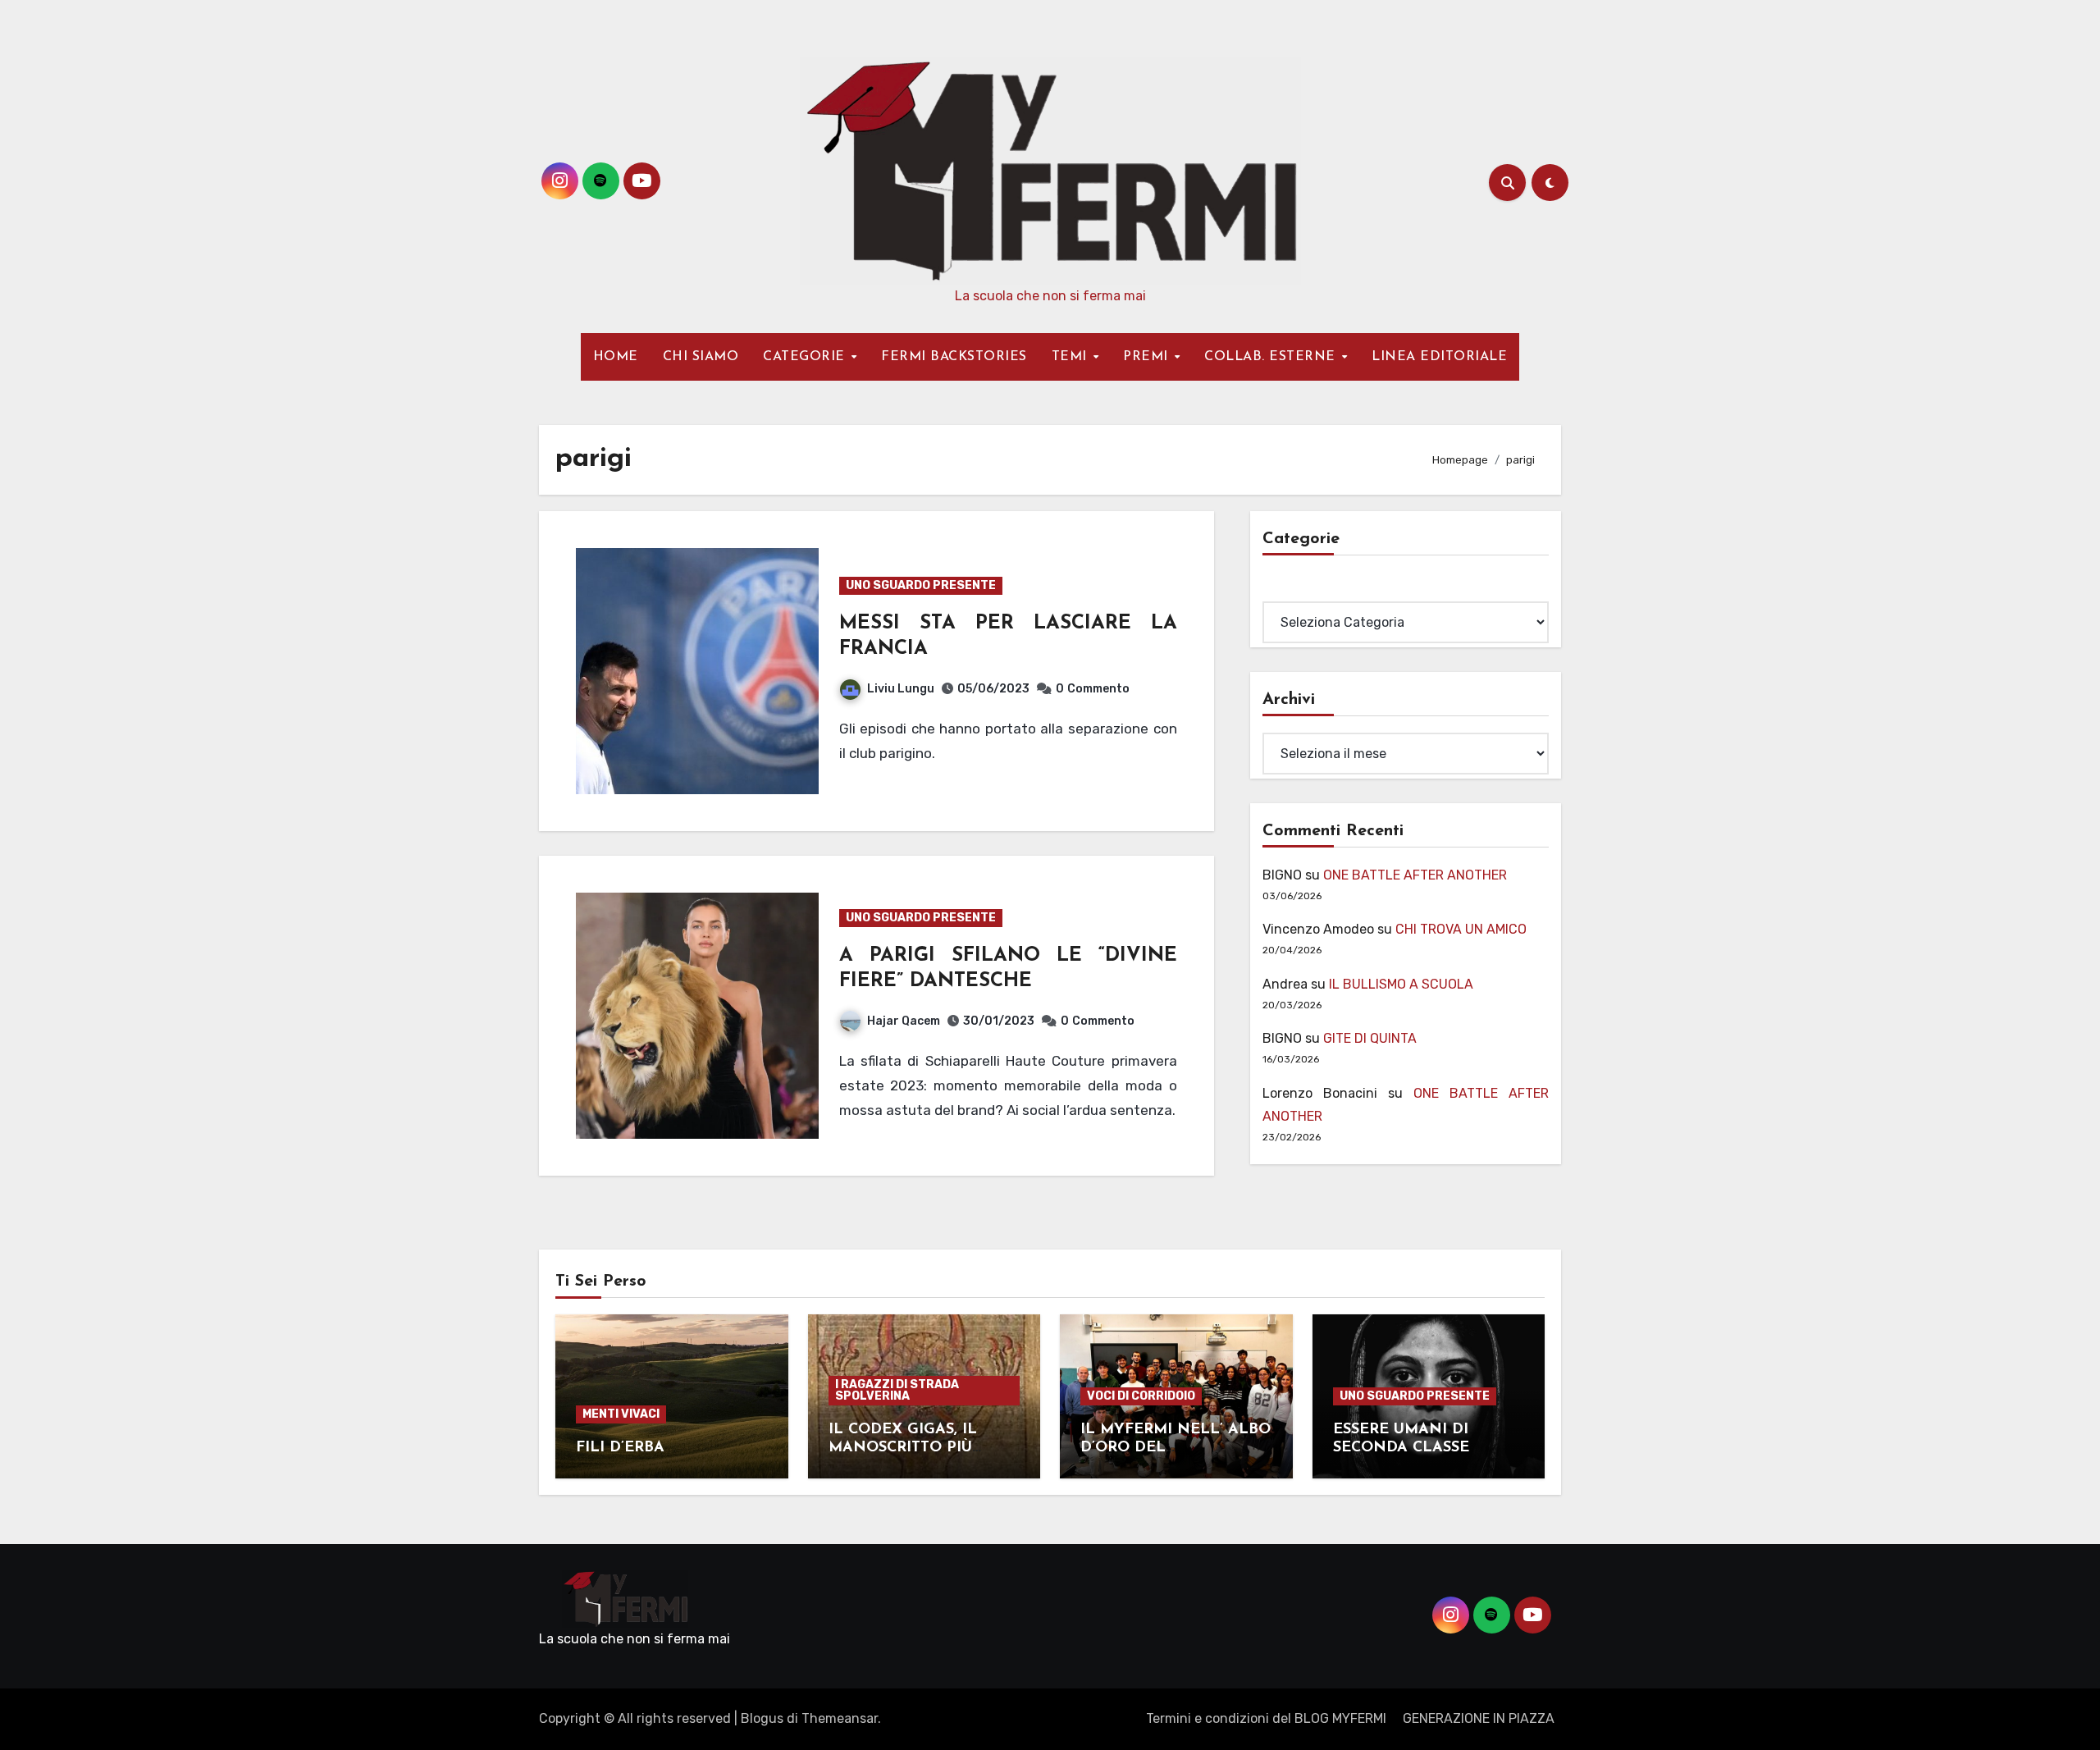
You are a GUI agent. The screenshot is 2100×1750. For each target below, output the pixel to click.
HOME (616, 357)
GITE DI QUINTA (1370, 1038)
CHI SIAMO (701, 357)
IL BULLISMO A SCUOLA (1401, 984)
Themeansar (840, 1718)
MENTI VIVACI (621, 1414)
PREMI (1148, 357)
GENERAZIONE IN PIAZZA (1479, 1718)
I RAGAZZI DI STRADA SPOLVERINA (897, 1390)
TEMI (1072, 357)
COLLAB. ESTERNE (1272, 357)
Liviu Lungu (901, 689)
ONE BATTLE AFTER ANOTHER (1415, 875)
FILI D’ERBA (620, 1448)
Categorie (1293, 589)
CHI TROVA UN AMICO (1461, 929)
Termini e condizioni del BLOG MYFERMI (1266, 1718)
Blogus (762, 1718)
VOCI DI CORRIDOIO (1141, 1396)
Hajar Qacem (904, 1021)
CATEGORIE (806, 357)
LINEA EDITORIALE (1439, 357)
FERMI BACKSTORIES (954, 357)
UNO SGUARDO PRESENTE (921, 585)
